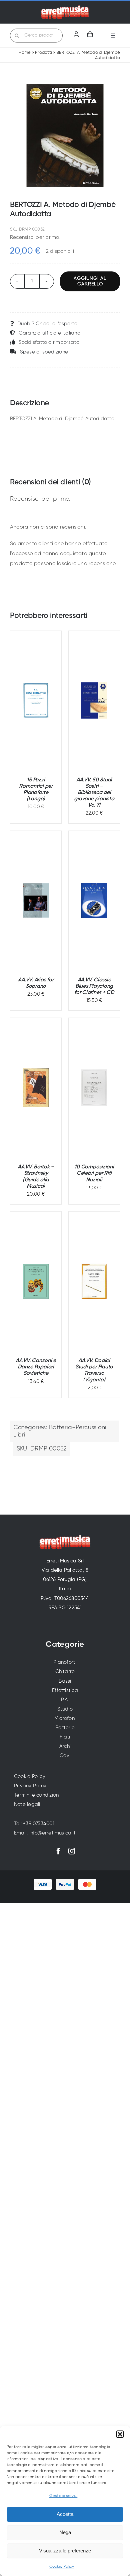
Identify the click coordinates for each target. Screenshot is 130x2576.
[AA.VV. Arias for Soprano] (36, 901)
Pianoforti (65, 1662)
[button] (120, 2434)
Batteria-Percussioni (78, 1428)
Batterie (65, 1728)
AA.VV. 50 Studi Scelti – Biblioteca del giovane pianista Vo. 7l (94, 793)
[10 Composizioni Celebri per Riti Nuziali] (94, 1088)
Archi (65, 1746)
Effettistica (65, 1690)
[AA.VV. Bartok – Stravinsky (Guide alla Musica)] (36, 1088)
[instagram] (72, 1851)
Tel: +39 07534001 (34, 1824)
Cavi (65, 1756)
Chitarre (65, 1672)
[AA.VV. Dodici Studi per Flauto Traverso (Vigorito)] (94, 1281)
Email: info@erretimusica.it (45, 1833)
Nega (65, 2532)
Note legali (27, 1804)
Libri (19, 1435)
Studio (65, 1709)
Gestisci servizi (63, 2496)
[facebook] (58, 1851)
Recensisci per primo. (35, 237)
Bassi (65, 1681)
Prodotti (43, 53)
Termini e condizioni (37, 1795)
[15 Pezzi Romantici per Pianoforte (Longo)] (36, 700)
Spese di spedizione (44, 352)
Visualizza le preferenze (65, 2551)
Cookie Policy (62, 2567)
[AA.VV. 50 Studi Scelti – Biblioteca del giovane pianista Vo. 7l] (94, 700)
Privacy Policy (30, 1786)
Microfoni (65, 1718)
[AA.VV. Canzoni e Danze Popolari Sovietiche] (36, 1281)
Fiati (65, 1737)
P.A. (65, 1700)
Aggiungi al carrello (90, 281)
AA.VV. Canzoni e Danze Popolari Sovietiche (36, 1367)
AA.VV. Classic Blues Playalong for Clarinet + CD (94, 986)
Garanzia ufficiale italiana (50, 333)
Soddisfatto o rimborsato (49, 342)
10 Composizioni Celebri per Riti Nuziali (94, 1173)
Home (25, 53)
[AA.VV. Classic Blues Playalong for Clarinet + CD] (94, 901)
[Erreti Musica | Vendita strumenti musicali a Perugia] (65, 7)
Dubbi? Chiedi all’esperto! (48, 324)
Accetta (65, 2514)
